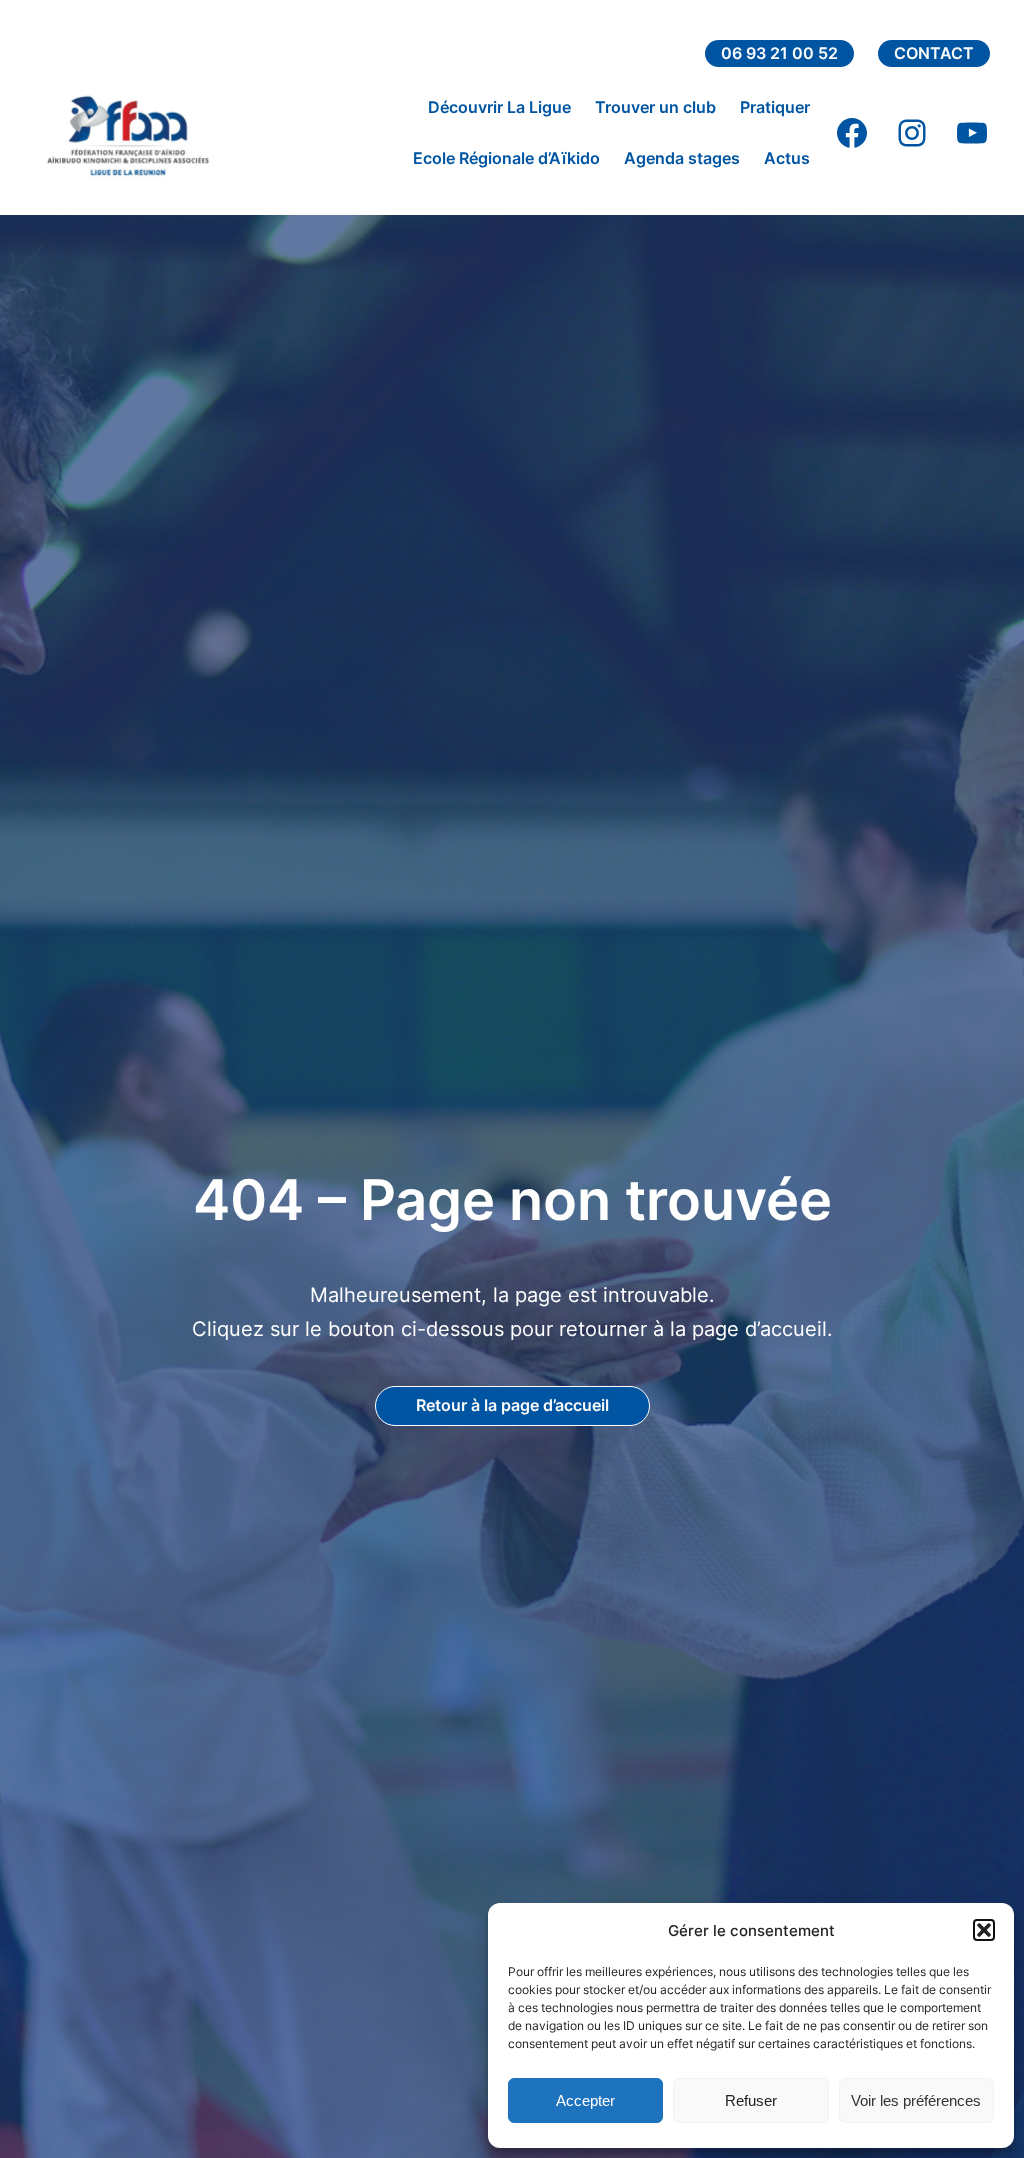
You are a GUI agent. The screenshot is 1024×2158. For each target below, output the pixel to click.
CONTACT (934, 53)
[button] (984, 1930)
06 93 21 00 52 (779, 53)
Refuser (751, 2100)
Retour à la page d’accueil (512, 1405)
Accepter (585, 2100)
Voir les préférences (916, 2100)
